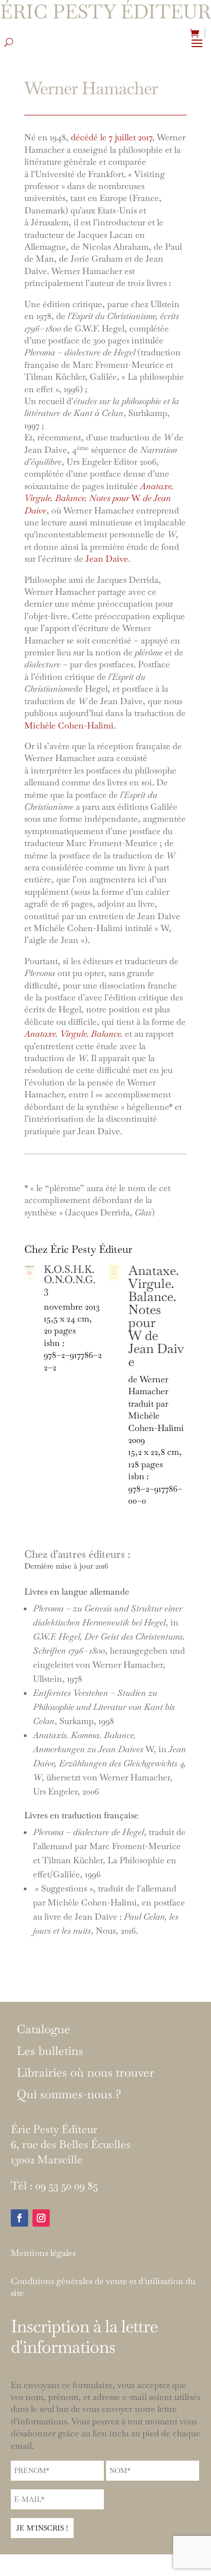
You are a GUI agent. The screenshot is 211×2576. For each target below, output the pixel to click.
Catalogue (44, 2029)
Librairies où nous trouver (85, 2073)
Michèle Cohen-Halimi (69, 726)
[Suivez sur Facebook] (19, 2218)
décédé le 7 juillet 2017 (111, 137)
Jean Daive (107, 559)
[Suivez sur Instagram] (41, 2218)
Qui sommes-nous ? (69, 2094)
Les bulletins (50, 2051)
